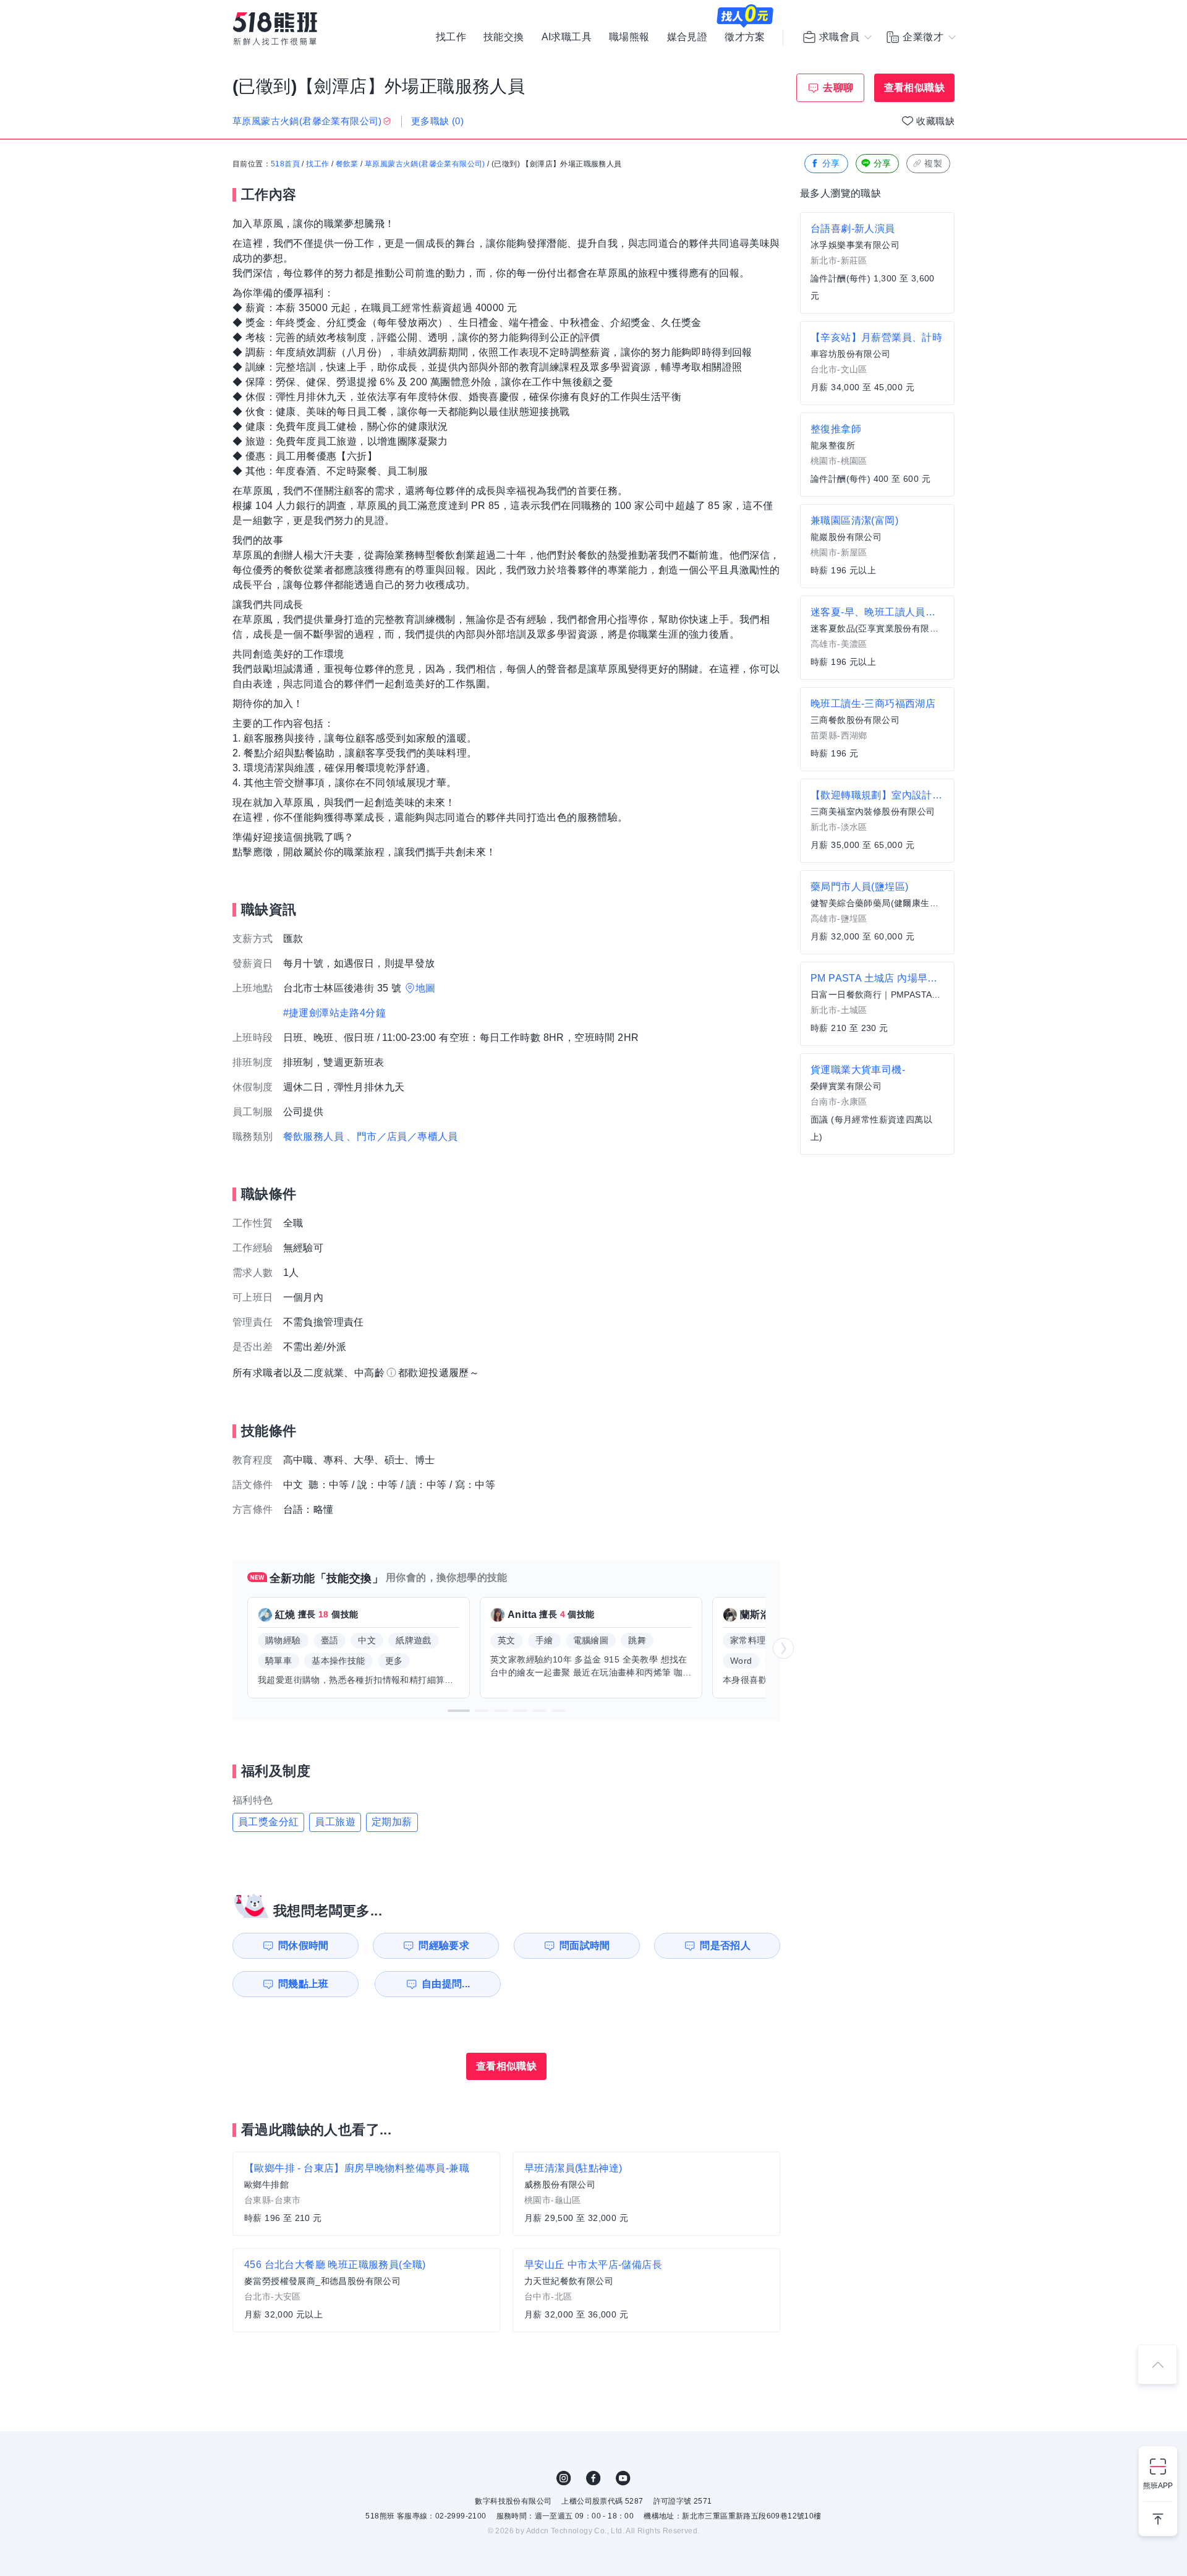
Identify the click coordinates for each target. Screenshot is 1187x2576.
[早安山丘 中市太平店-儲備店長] (646, 2290)
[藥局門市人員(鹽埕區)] (877, 912)
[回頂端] (1157, 2364)
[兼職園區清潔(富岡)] (877, 546)
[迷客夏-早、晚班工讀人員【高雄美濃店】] (877, 638)
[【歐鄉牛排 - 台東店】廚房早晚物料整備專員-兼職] (366, 2194)
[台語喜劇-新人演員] (877, 263)
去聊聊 (838, 88)
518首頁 (285, 164)
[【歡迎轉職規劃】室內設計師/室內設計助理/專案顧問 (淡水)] (877, 821)
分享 (831, 163)
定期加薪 (392, 1822)
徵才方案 (745, 37)
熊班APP (1158, 2486)
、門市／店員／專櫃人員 (402, 1136)
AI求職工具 (567, 37)
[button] (459, 1711)
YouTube (623, 2478)
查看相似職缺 (914, 88)
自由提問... (446, 1984)
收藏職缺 (935, 121)
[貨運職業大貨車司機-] (877, 1104)
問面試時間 (585, 1945)
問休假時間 (304, 1945)
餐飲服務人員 (313, 1136)
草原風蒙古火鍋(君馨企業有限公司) (425, 164)
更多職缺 (437, 121)
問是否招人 (725, 1945)
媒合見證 (687, 37)
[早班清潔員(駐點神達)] (646, 2194)
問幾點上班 (304, 1984)
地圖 (426, 988)
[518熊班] (275, 29)
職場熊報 (629, 37)
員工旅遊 (335, 1822)
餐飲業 (347, 164)
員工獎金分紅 (268, 1822)
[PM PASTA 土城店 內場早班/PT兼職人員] (877, 1004)
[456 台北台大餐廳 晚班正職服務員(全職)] (366, 2290)
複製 (933, 163)
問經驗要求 (444, 1945)
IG (564, 2478)
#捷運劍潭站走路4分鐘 (334, 1013)
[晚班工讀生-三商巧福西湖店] (877, 729)
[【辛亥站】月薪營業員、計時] (877, 363)
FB (593, 2478)
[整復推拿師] (877, 455)
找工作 (451, 37)
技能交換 (504, 37)
